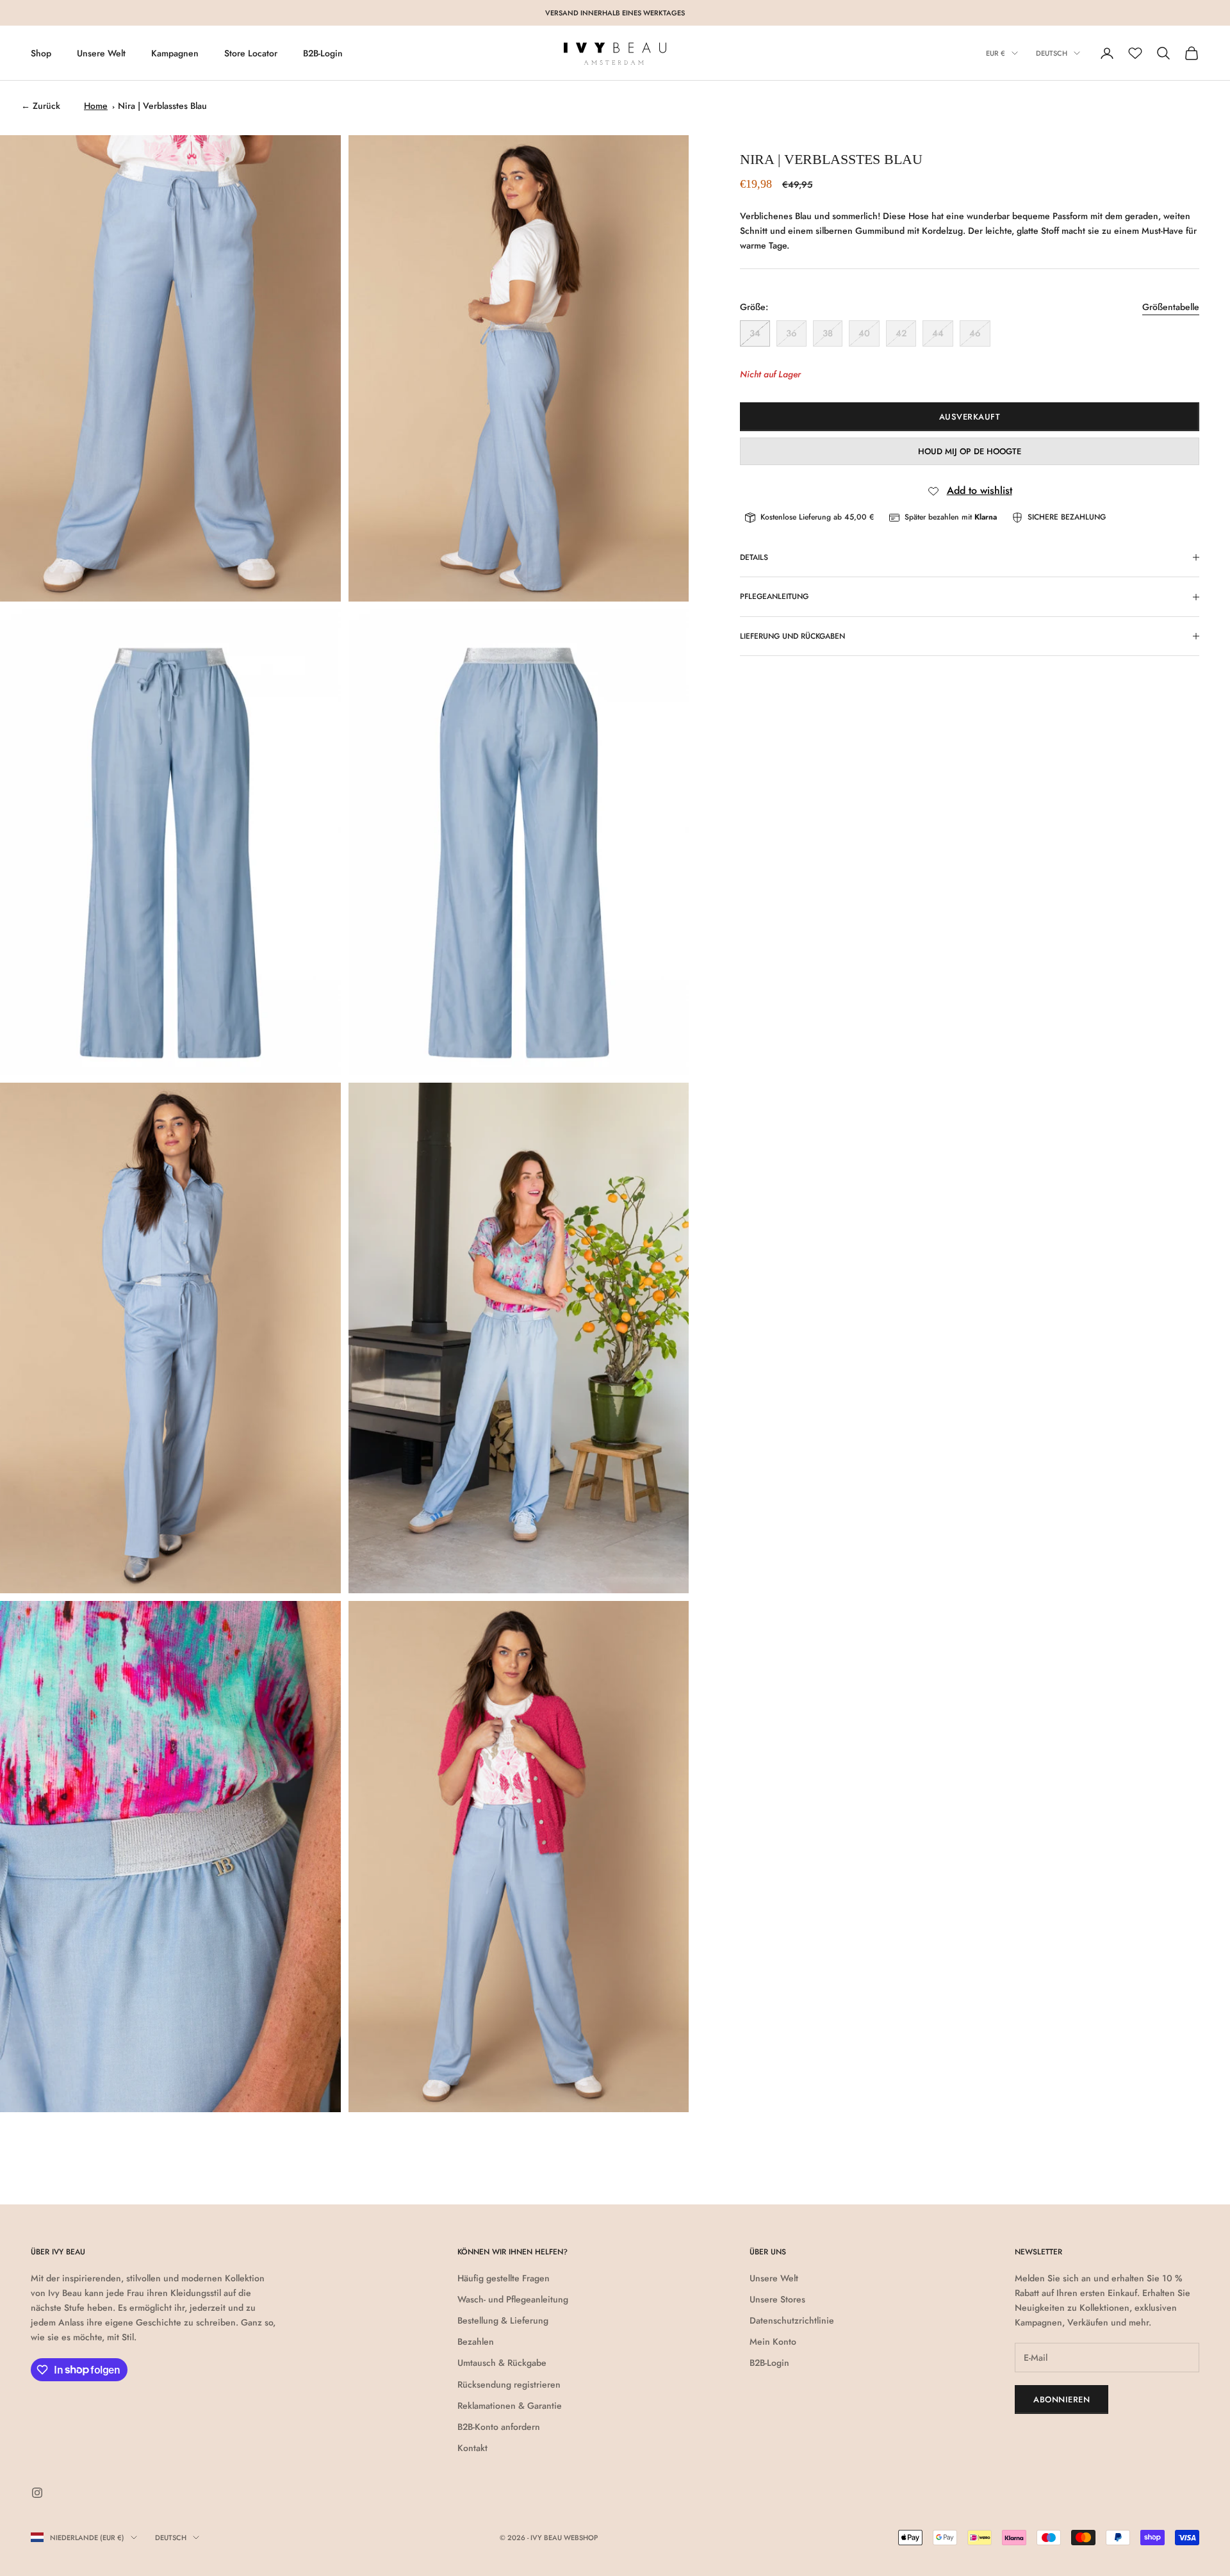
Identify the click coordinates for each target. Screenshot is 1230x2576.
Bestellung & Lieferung (503, 2320)
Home (96, 106)
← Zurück (41, 106)
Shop (41, 53)
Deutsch (1052, 53)
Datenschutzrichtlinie (792, 2320)
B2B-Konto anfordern (499, 2427)
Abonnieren (1062, 2400)
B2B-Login (323, 53)
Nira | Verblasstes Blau (162, 106)
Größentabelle (1171, 307)
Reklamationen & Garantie (510, 2406)
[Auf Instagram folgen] (37, 2493)
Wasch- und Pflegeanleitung (513, 2299)
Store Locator (251, 53)
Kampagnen (175, 53)
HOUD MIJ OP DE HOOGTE (970, 451)
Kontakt (472, 2448)
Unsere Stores (777, 2299)
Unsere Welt (101, 53)
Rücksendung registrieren (509, 2384)
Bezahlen (476, 2342)
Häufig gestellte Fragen (504, 2278)
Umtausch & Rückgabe (502, 2363)
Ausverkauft (970, 417)
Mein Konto (773, 2342)
